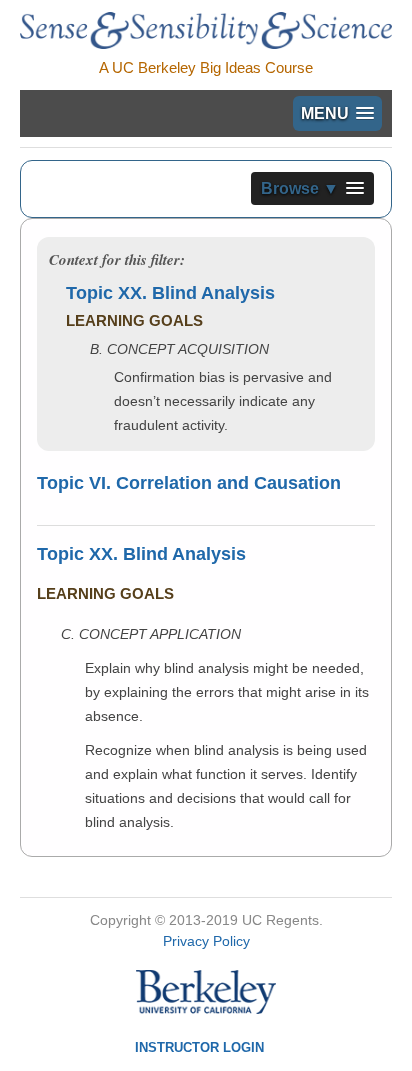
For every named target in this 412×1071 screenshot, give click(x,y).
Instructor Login (199, 1047)
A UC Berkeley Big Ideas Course (206, 67)
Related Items (299, 666)
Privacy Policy (206, 941)
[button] (337, 113)
